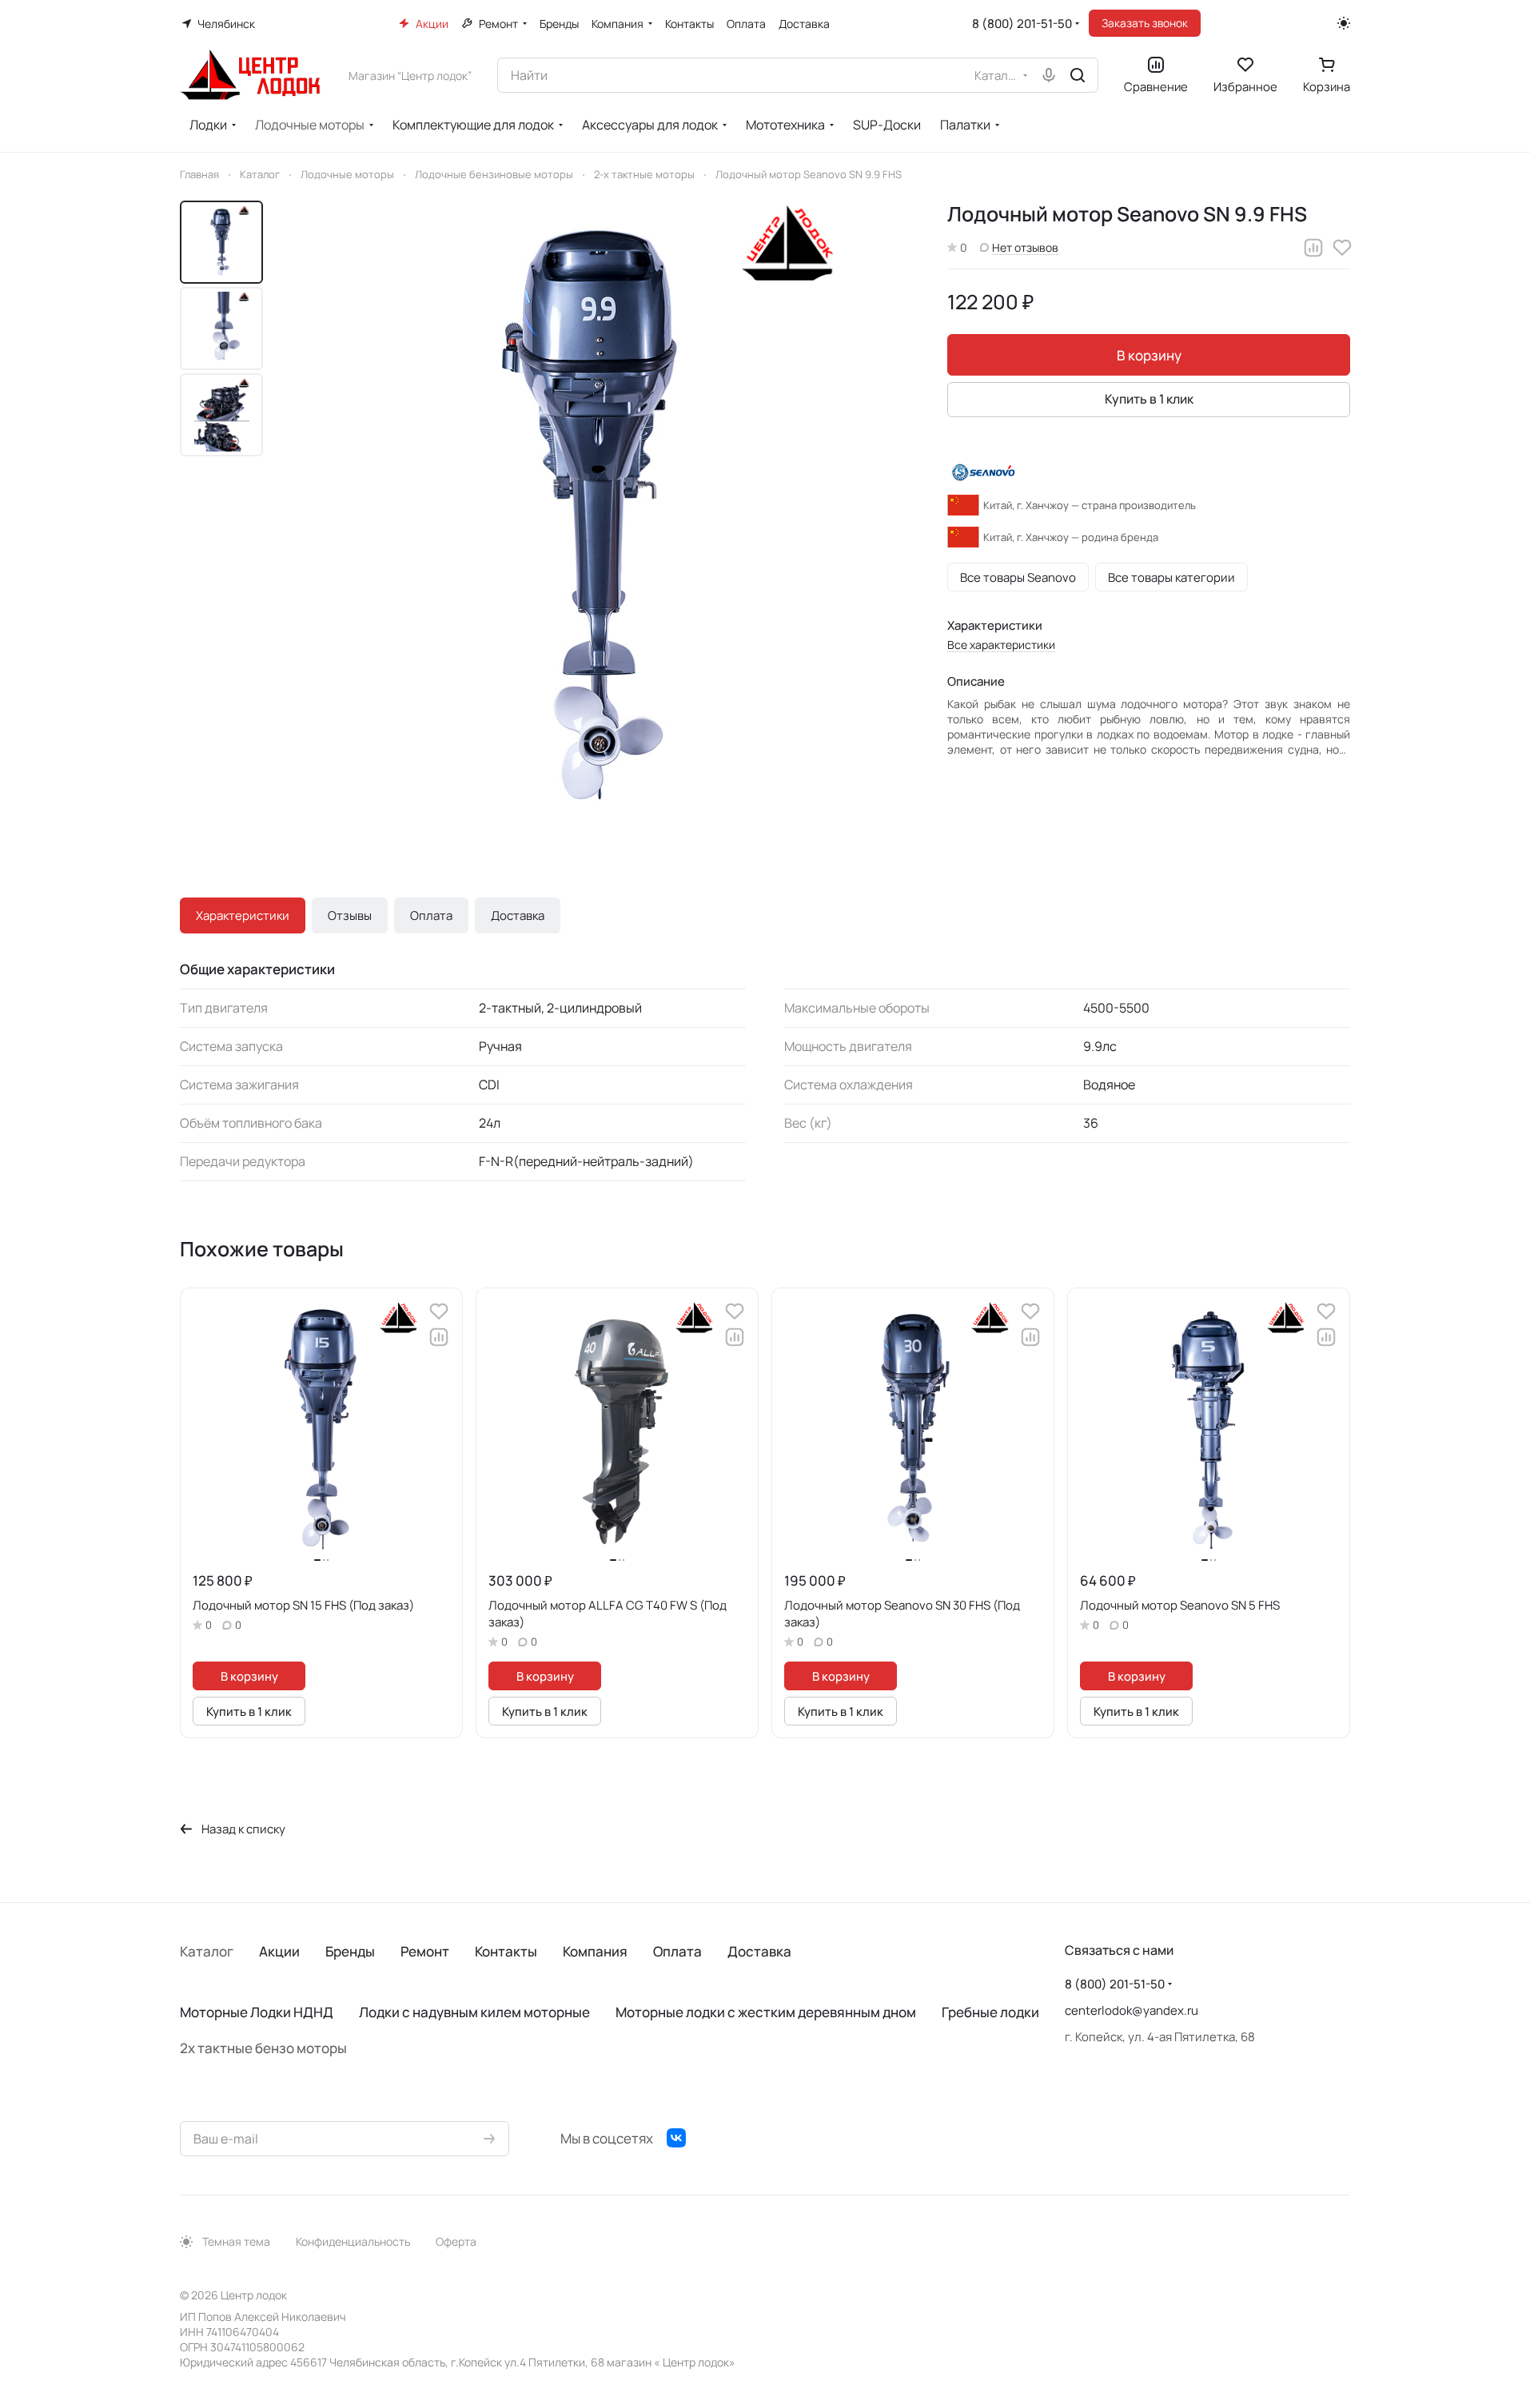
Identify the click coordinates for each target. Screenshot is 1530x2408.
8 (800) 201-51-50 (1022, 24)
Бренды (350, 1951)
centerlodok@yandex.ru (1132, 2010)
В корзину (1149, 355)
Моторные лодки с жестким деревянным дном (766, 2012)
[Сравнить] (1313, 248)
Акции (279, 1951)
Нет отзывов (1025, 247)
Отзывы (350, 915)
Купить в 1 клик (1149, 399)
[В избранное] (1342, 248)
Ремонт (425, 1951)
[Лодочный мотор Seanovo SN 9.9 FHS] (599, 517)
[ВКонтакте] (676, 2138)
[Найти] (1078, 75)
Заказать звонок (1145, 23)
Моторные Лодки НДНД (257, 2012)
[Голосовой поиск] (1049, 75)
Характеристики (243, 915)
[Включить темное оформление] (1344, 23)
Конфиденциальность (353, 2241)
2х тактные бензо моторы (263, 2048)
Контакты (506, 1951)
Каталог (207, 1951)
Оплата (431, 915)
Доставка (518, 915)
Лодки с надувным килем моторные (474, 2012)
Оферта (456, 2241)
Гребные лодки (990, 2012)
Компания (595, 1951)
